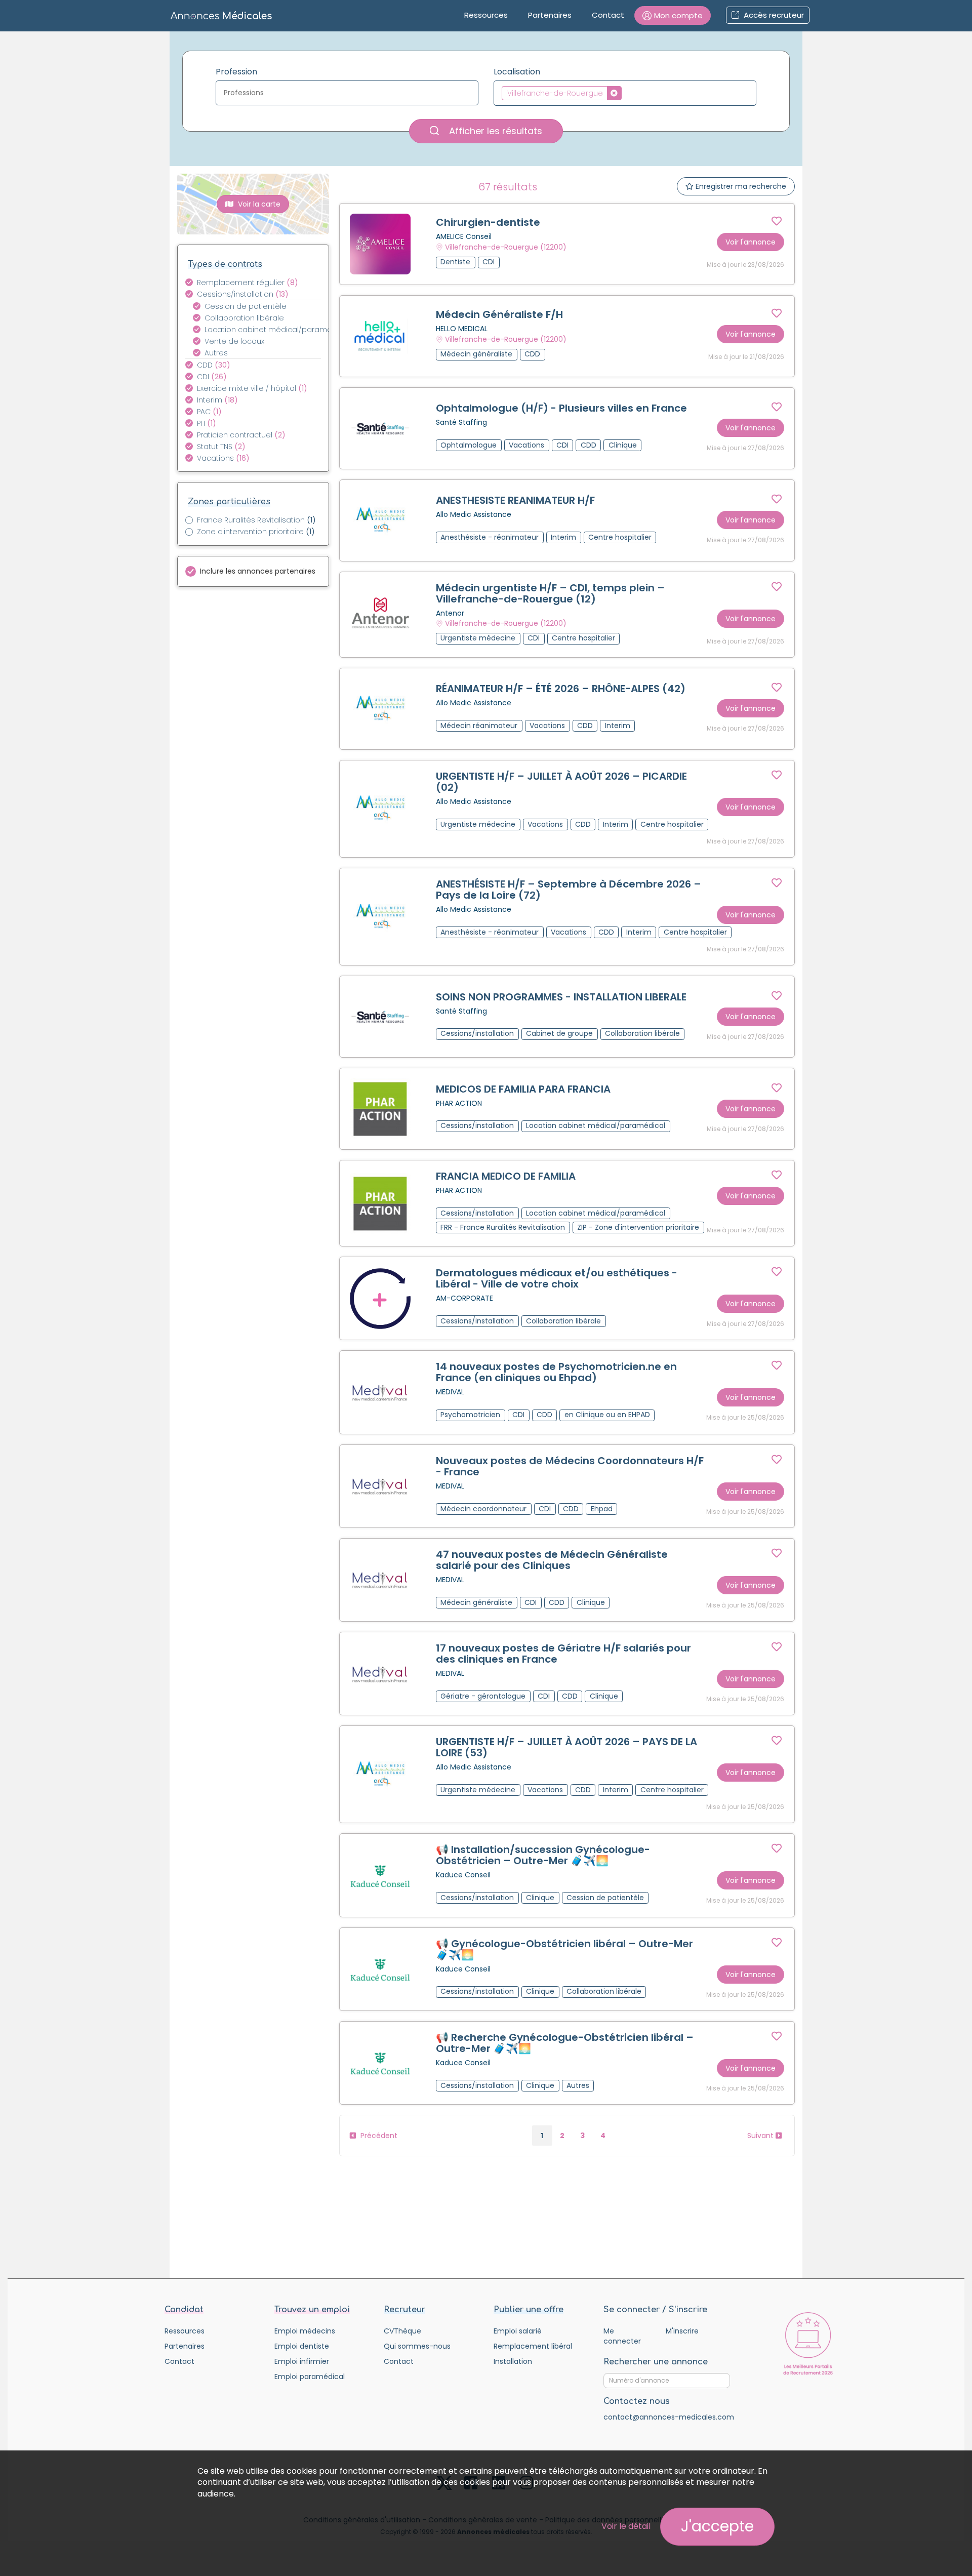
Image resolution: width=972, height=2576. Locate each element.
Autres (216, 353)
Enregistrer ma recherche (740, 186)
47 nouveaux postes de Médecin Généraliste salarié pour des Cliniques (552, 1560)
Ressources (486, 15)
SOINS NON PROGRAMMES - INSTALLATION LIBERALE (561, 997)
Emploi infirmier (302, 2361)
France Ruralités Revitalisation (256, 520)
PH (207, 423)
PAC (209, 412)
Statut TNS (221, 447)
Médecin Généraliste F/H (499, 314)
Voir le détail (626, 2526)
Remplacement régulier (248, 283)
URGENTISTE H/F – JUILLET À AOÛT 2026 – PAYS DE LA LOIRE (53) (566, 1747)
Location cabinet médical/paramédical (269, 330)
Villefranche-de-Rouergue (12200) (506, 247)
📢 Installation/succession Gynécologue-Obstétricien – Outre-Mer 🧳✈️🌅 (543, 1855)
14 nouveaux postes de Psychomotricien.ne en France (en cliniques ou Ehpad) (556, 1372)
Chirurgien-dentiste (488, 222)
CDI (212, 377)
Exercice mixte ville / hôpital (252, 388)
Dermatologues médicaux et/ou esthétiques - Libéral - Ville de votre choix (557, 1278)
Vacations (223, 458)
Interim (217, 400)
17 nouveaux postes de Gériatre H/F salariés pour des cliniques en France (563, 1654)
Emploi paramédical (310, 2377)
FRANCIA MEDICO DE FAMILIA (506, 1176)
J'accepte (717, 2526)
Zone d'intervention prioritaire (256, 532)
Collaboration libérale (244, 318)
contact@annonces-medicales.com (669, 2417)
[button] (673, 15)
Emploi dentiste (302, 2346)
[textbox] (350, 93)
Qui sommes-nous (417, 2346)
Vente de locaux (234, 341)
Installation (513, 2361)
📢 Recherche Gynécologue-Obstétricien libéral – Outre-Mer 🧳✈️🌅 (565, 2043)
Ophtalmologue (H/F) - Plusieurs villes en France (561, 408)
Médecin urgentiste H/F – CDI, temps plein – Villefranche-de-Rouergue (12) (550, 593)
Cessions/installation (243, 294)
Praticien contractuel (241, 435)
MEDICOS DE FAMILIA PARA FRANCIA (523, 1089)
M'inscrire (682, 2331)
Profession (236, 72)
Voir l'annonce (751, 242)
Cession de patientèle (246, 306)
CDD (214, 365)
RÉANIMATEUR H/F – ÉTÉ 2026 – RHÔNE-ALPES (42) (561, 689)
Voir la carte (258, 204)
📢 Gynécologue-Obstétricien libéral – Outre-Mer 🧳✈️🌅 (564, 1949)
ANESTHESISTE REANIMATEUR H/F (515, 500)
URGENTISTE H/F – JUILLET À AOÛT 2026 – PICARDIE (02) (561, 782)
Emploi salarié (518, 2331)
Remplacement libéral (533, 2346)
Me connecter (622, 2336)
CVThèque (402, 2331)
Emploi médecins (305, 2331)
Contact (608, 15)
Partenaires (550, 15)
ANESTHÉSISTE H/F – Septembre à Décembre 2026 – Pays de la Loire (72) (569, 890)
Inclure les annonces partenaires (258, 571)
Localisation (517, 72)
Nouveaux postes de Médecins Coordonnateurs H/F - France (570, 1466)
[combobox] (347, 93)
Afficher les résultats (494, 131)
